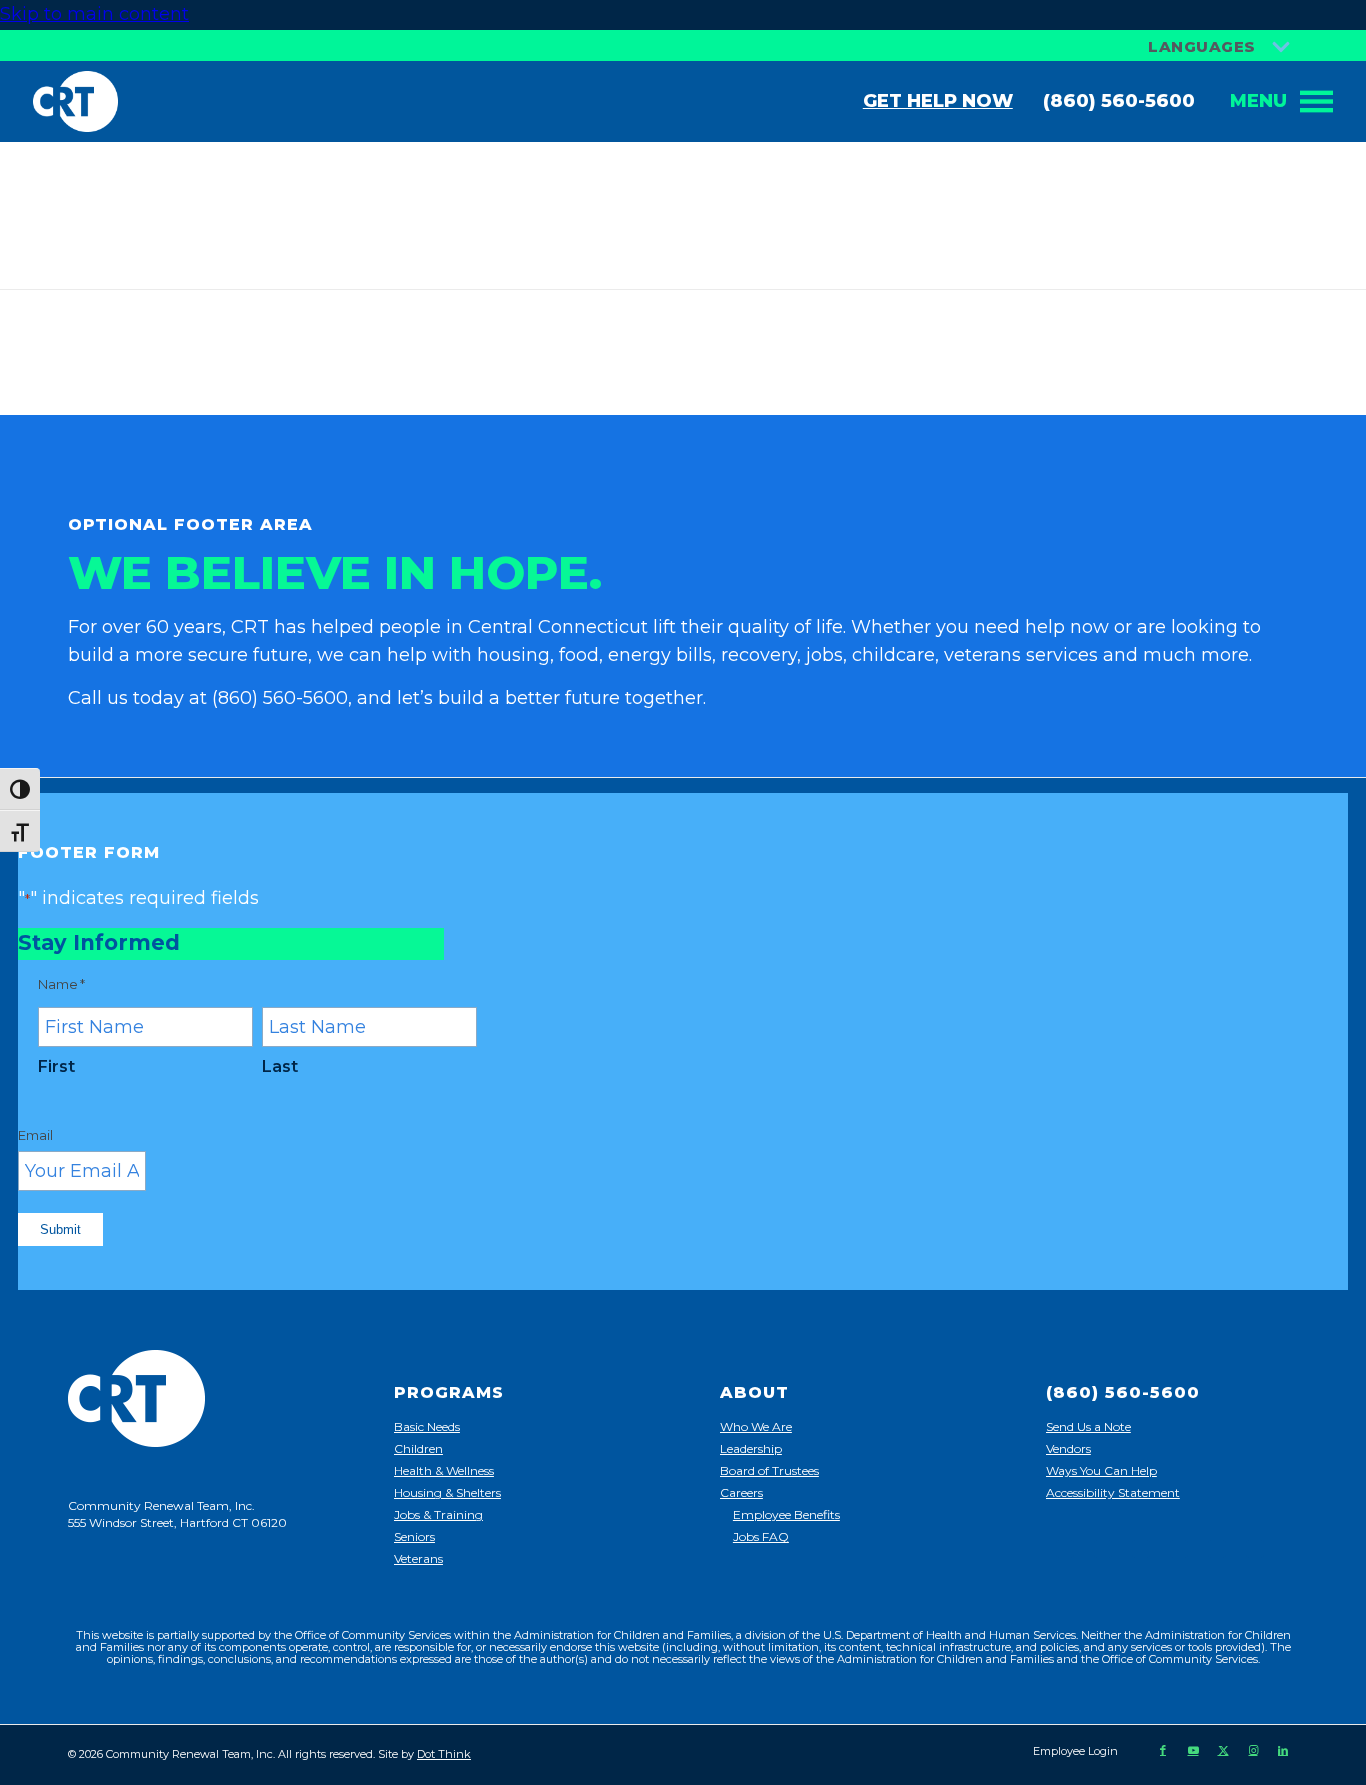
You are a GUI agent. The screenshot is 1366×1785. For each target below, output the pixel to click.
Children (418, 1448)
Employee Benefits (786, 1514)
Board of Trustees (769, 1470)
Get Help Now (938, 101)
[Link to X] (1223, 1750)
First (56, 1066)
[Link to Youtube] (1193, 1750)
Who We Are (756, 1426)
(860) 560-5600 (1119, 101)
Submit (60, 1229)
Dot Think (444, 1754)
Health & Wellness (444, 1470)
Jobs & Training (438, 1514)
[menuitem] (1070, 1751)
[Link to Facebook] (1163, 1750)
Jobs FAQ (761, 1536)
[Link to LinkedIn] (1283, 1750)
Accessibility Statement (1113, 1492)
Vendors (1068, 1448)
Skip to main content (94, 14)
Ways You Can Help (1101, 1470)
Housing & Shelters (447, 1492)
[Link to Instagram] (1253, 1750)
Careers (741, 1492)
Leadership (751, 1448)
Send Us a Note (1088, 1426)
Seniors (414, 1536)
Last (280, 1066)
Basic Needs (427, 1426)
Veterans (418, 1558)
